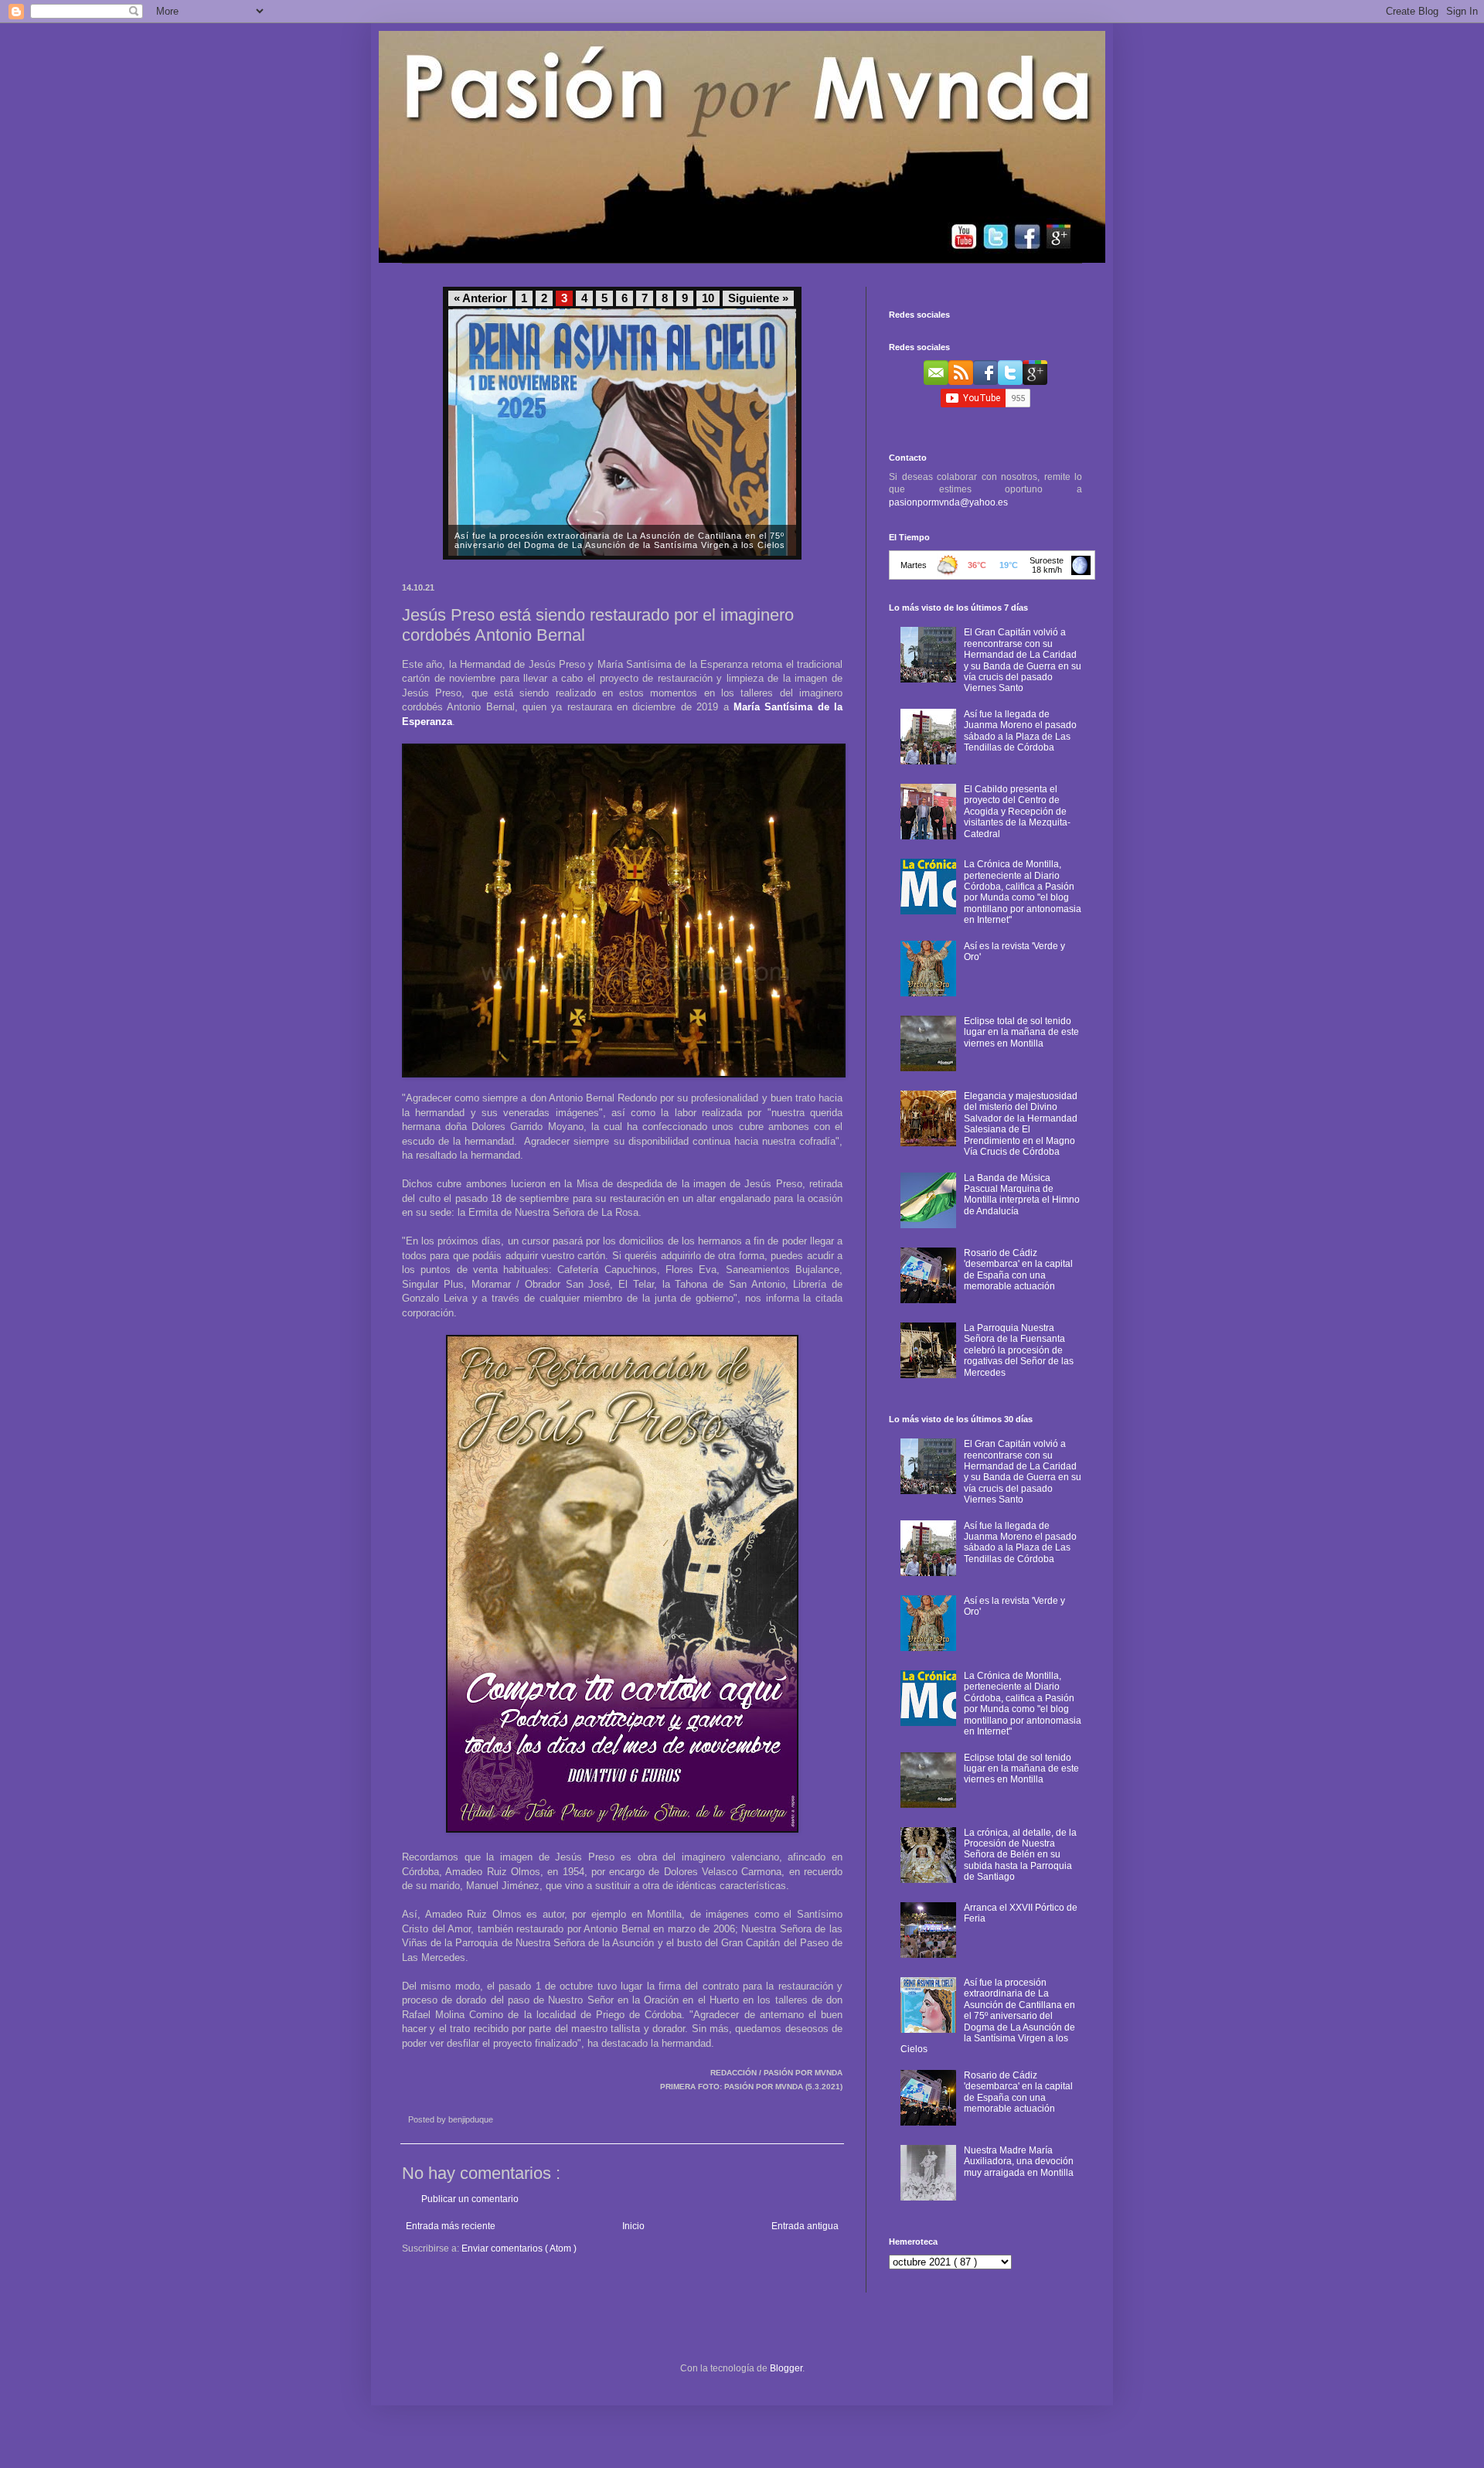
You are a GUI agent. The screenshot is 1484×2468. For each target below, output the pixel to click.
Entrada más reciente (451, 2226)
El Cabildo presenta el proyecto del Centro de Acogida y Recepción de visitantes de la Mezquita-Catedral (1017, 812)
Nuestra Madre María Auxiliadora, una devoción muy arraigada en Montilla (1019, 2162)
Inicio (633, 2226)
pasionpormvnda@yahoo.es (948, 502)
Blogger (786, 2368)
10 (708, 298)
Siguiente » (758, 298)
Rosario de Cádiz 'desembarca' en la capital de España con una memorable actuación (1018, 1270)
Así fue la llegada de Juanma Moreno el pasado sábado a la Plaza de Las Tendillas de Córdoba (1020, 731)
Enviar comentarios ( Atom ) (519, 2248)
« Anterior (480, 298)
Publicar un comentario (470, 2199)
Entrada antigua (805, 2226)
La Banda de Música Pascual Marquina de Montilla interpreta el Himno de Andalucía (1022, 1195)
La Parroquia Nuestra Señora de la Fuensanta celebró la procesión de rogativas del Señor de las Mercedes (1019, 1350)
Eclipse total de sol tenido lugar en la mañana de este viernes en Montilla (1021, 1032)
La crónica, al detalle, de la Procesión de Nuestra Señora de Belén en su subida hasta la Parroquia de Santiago (1020, 1855)
